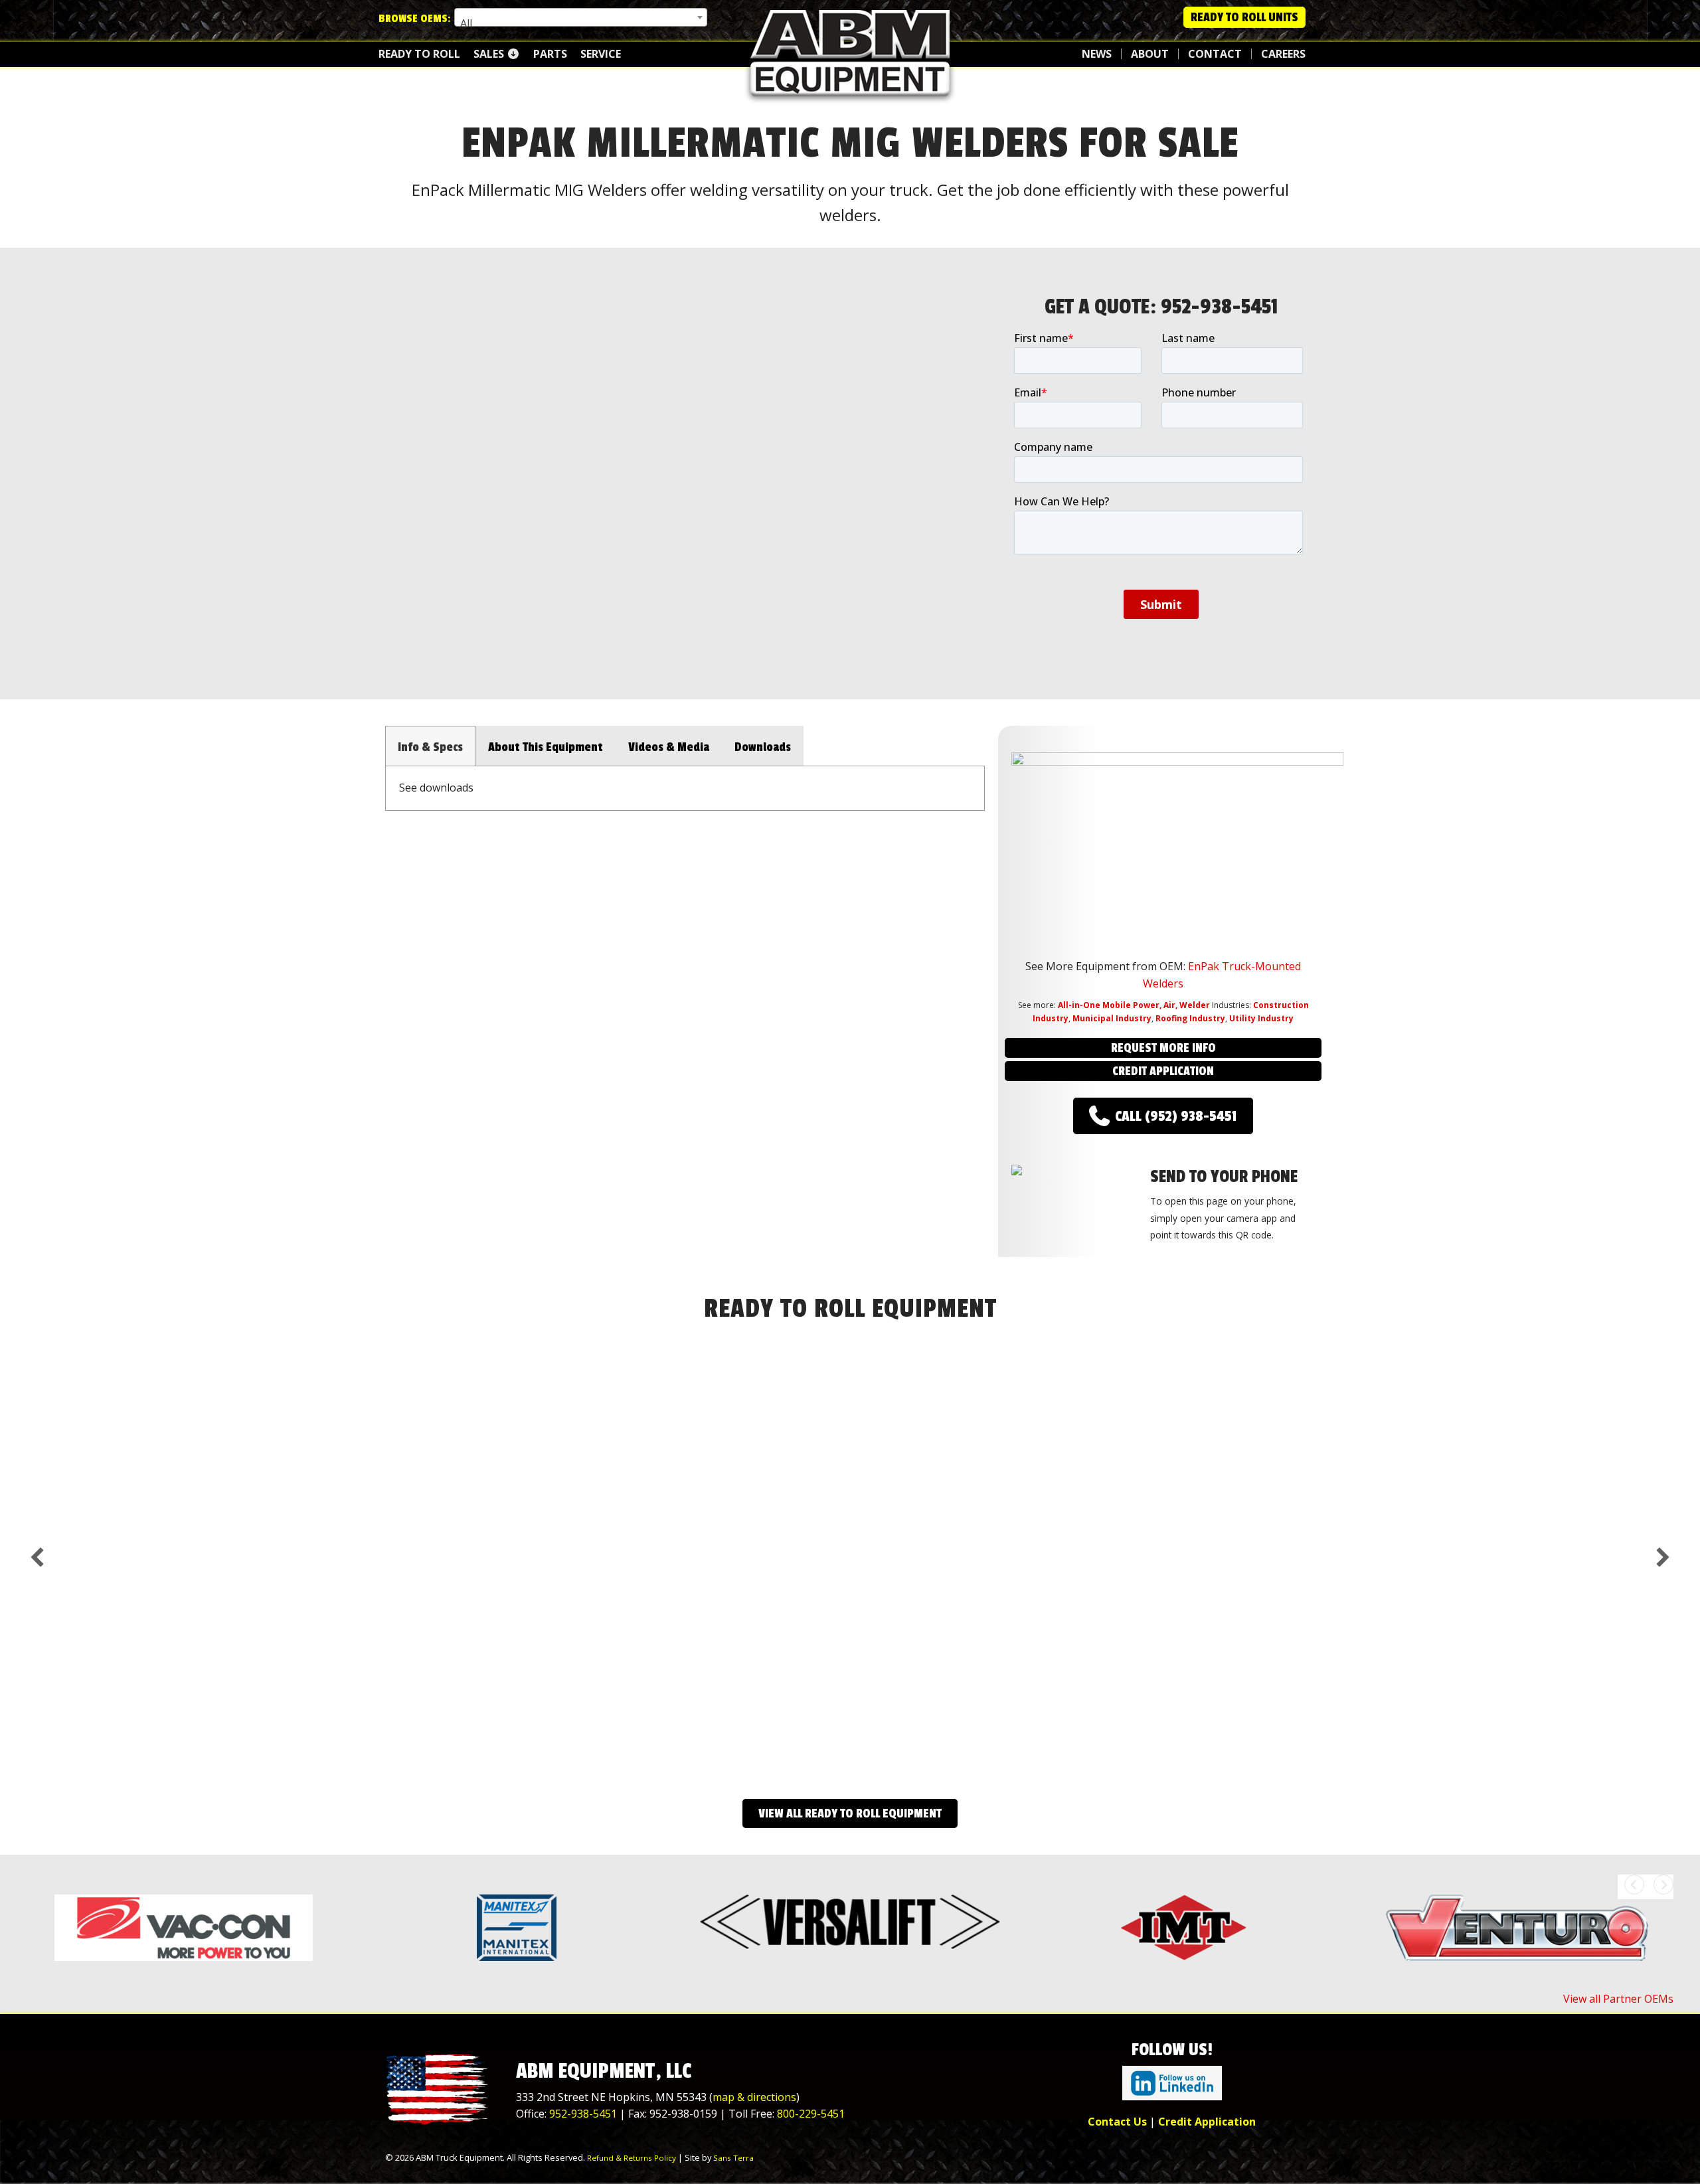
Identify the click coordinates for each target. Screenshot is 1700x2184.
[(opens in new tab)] (1172, 2082)
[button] (1163, 1048)
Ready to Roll (419, 54)
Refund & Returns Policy (632, 2158)
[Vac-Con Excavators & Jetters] (183, 1928)
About (1150, 54)
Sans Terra (733, 2158)
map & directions (754, 2097)
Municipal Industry (1112, 1018)
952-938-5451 (1220, 307)
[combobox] (581, 17)
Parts (550, 54)
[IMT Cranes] (1183, 1928)
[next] (1663, 1557)
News (1097, 54)
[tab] (430, 746)
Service (601, 54)
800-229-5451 (811, 2114)
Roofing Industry (1190, 1018)
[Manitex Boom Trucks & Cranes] (517, 1928)
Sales (490, 54)
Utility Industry (1261, 1018)
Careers (1283, 54)
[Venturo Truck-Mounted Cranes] (1517, 1928)
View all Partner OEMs (1618, 1999)
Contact (1215, 54)
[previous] (37, 1557)
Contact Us (1117, 2122)
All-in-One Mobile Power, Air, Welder (1134, 1005)
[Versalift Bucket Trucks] (850, 1922)
